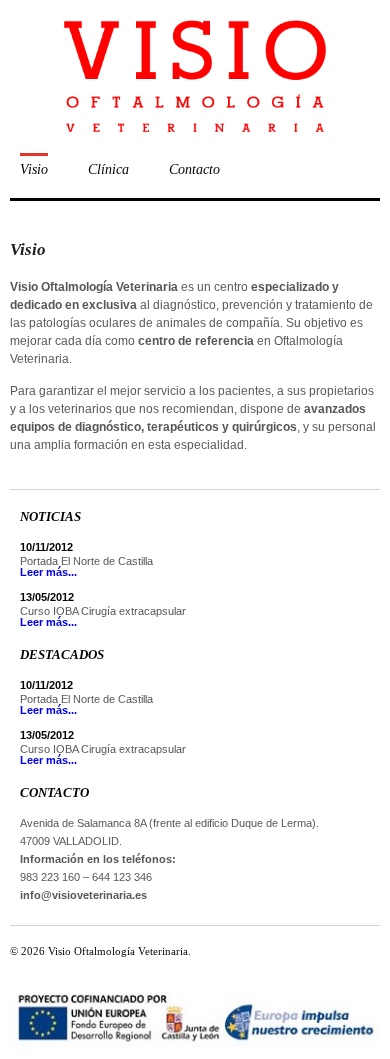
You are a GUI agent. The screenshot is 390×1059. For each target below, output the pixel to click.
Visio (34, 169)
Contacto (194, 169)
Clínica (108, 169)
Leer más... (48, 572)
